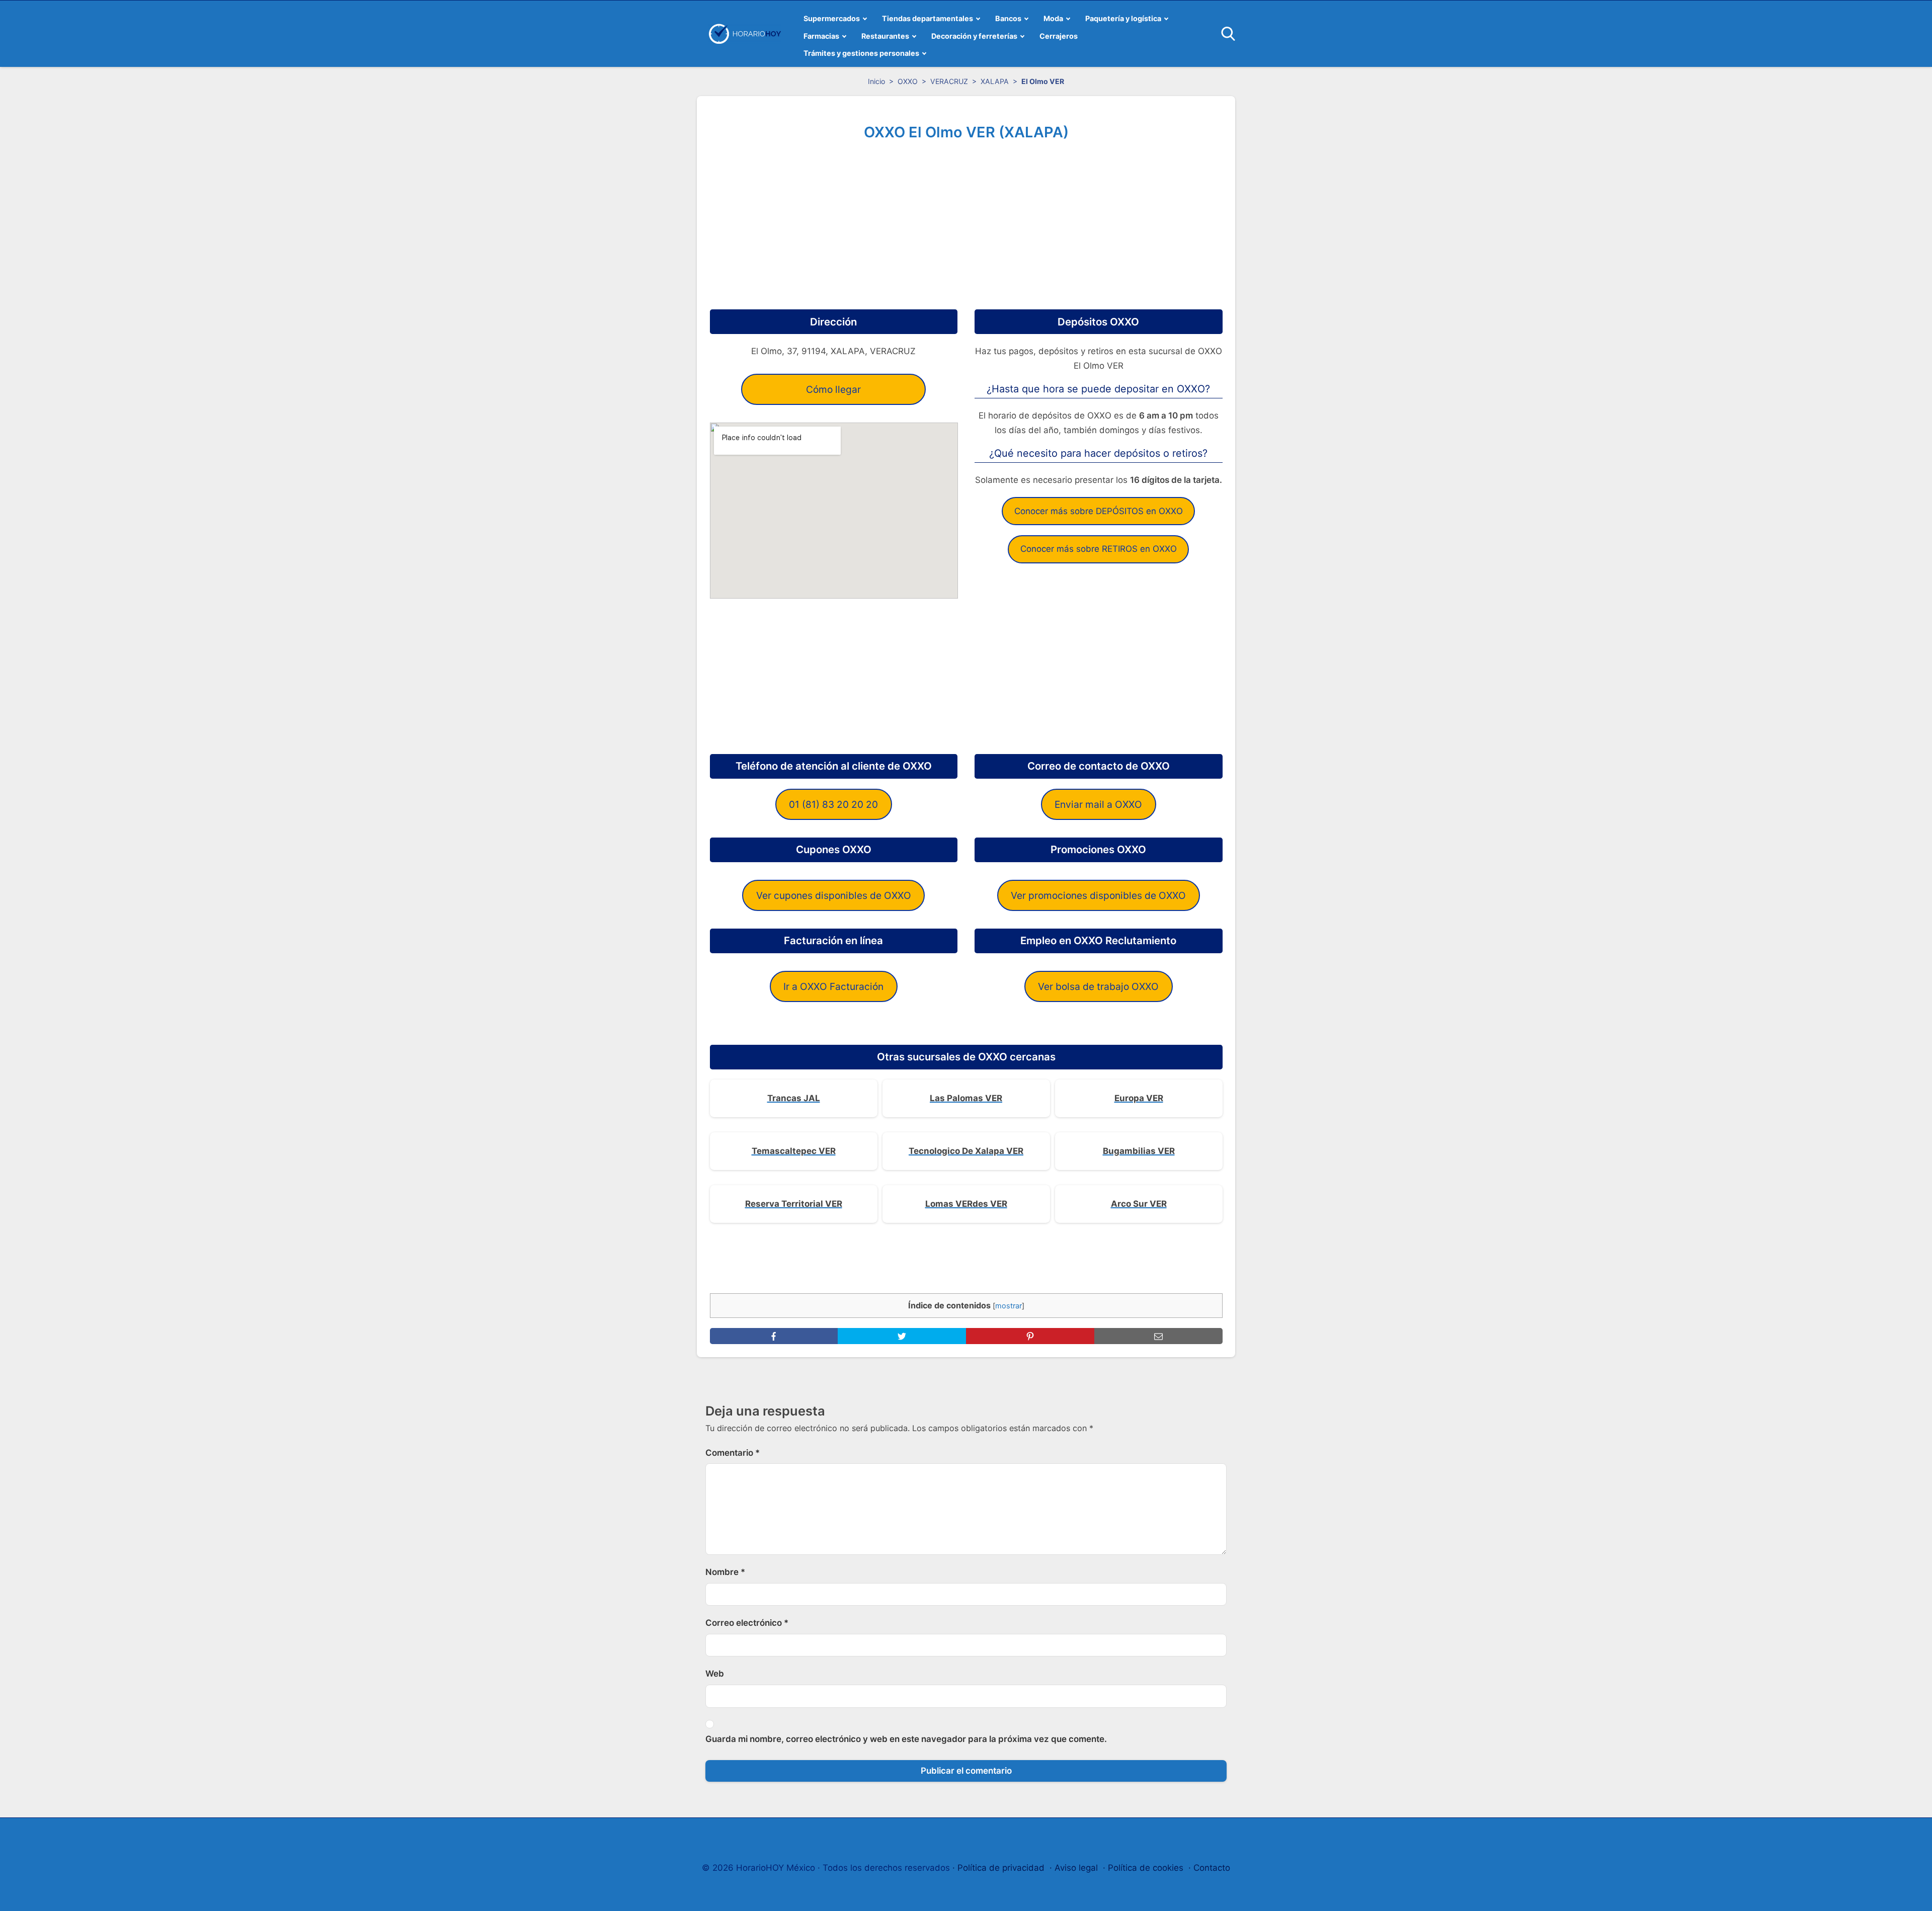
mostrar (1009, 1306)
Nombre (725, 1572)
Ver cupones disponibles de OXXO (834, 895)
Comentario (733, 1453)
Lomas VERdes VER (966, 1204)
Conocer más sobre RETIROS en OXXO (1099, 549)
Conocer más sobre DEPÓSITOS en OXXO (1099, 511)
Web (715, 1674)
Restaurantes (885, 36)
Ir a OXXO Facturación (833, 986)
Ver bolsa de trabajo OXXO (1098, 986)
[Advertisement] (966, 221)
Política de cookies (1146, 1868)
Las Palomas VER (966, 1098)
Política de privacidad (1001, 1868)
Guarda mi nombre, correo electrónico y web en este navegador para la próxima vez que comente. (906, 1739)
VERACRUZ (949, 81)
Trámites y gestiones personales (861, 53)
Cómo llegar (833, 389)
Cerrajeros (1059, 36)
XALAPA (995, 81)
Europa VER (1139, 1098)
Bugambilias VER (1139, 1151)
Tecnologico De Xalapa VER (966, 1151)
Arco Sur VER (1139, 1204)
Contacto (1212, 1868)
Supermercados (832, 18)
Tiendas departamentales (928, 18)
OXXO (908, 81)
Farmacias (821, 36)
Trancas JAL (794, 1098)
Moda (1053, 18)
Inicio (876, 81)
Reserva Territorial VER (794, 1204)
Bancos (1008, 18)
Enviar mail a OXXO (1098, 804)
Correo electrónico (747, 1623)
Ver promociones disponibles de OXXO (1098, 895)
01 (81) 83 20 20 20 (833, 804)
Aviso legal (1076, 1868)
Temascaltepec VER (794, 1151)
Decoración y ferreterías (974, 36)
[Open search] (1228, 34)
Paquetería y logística (1123, 18)
